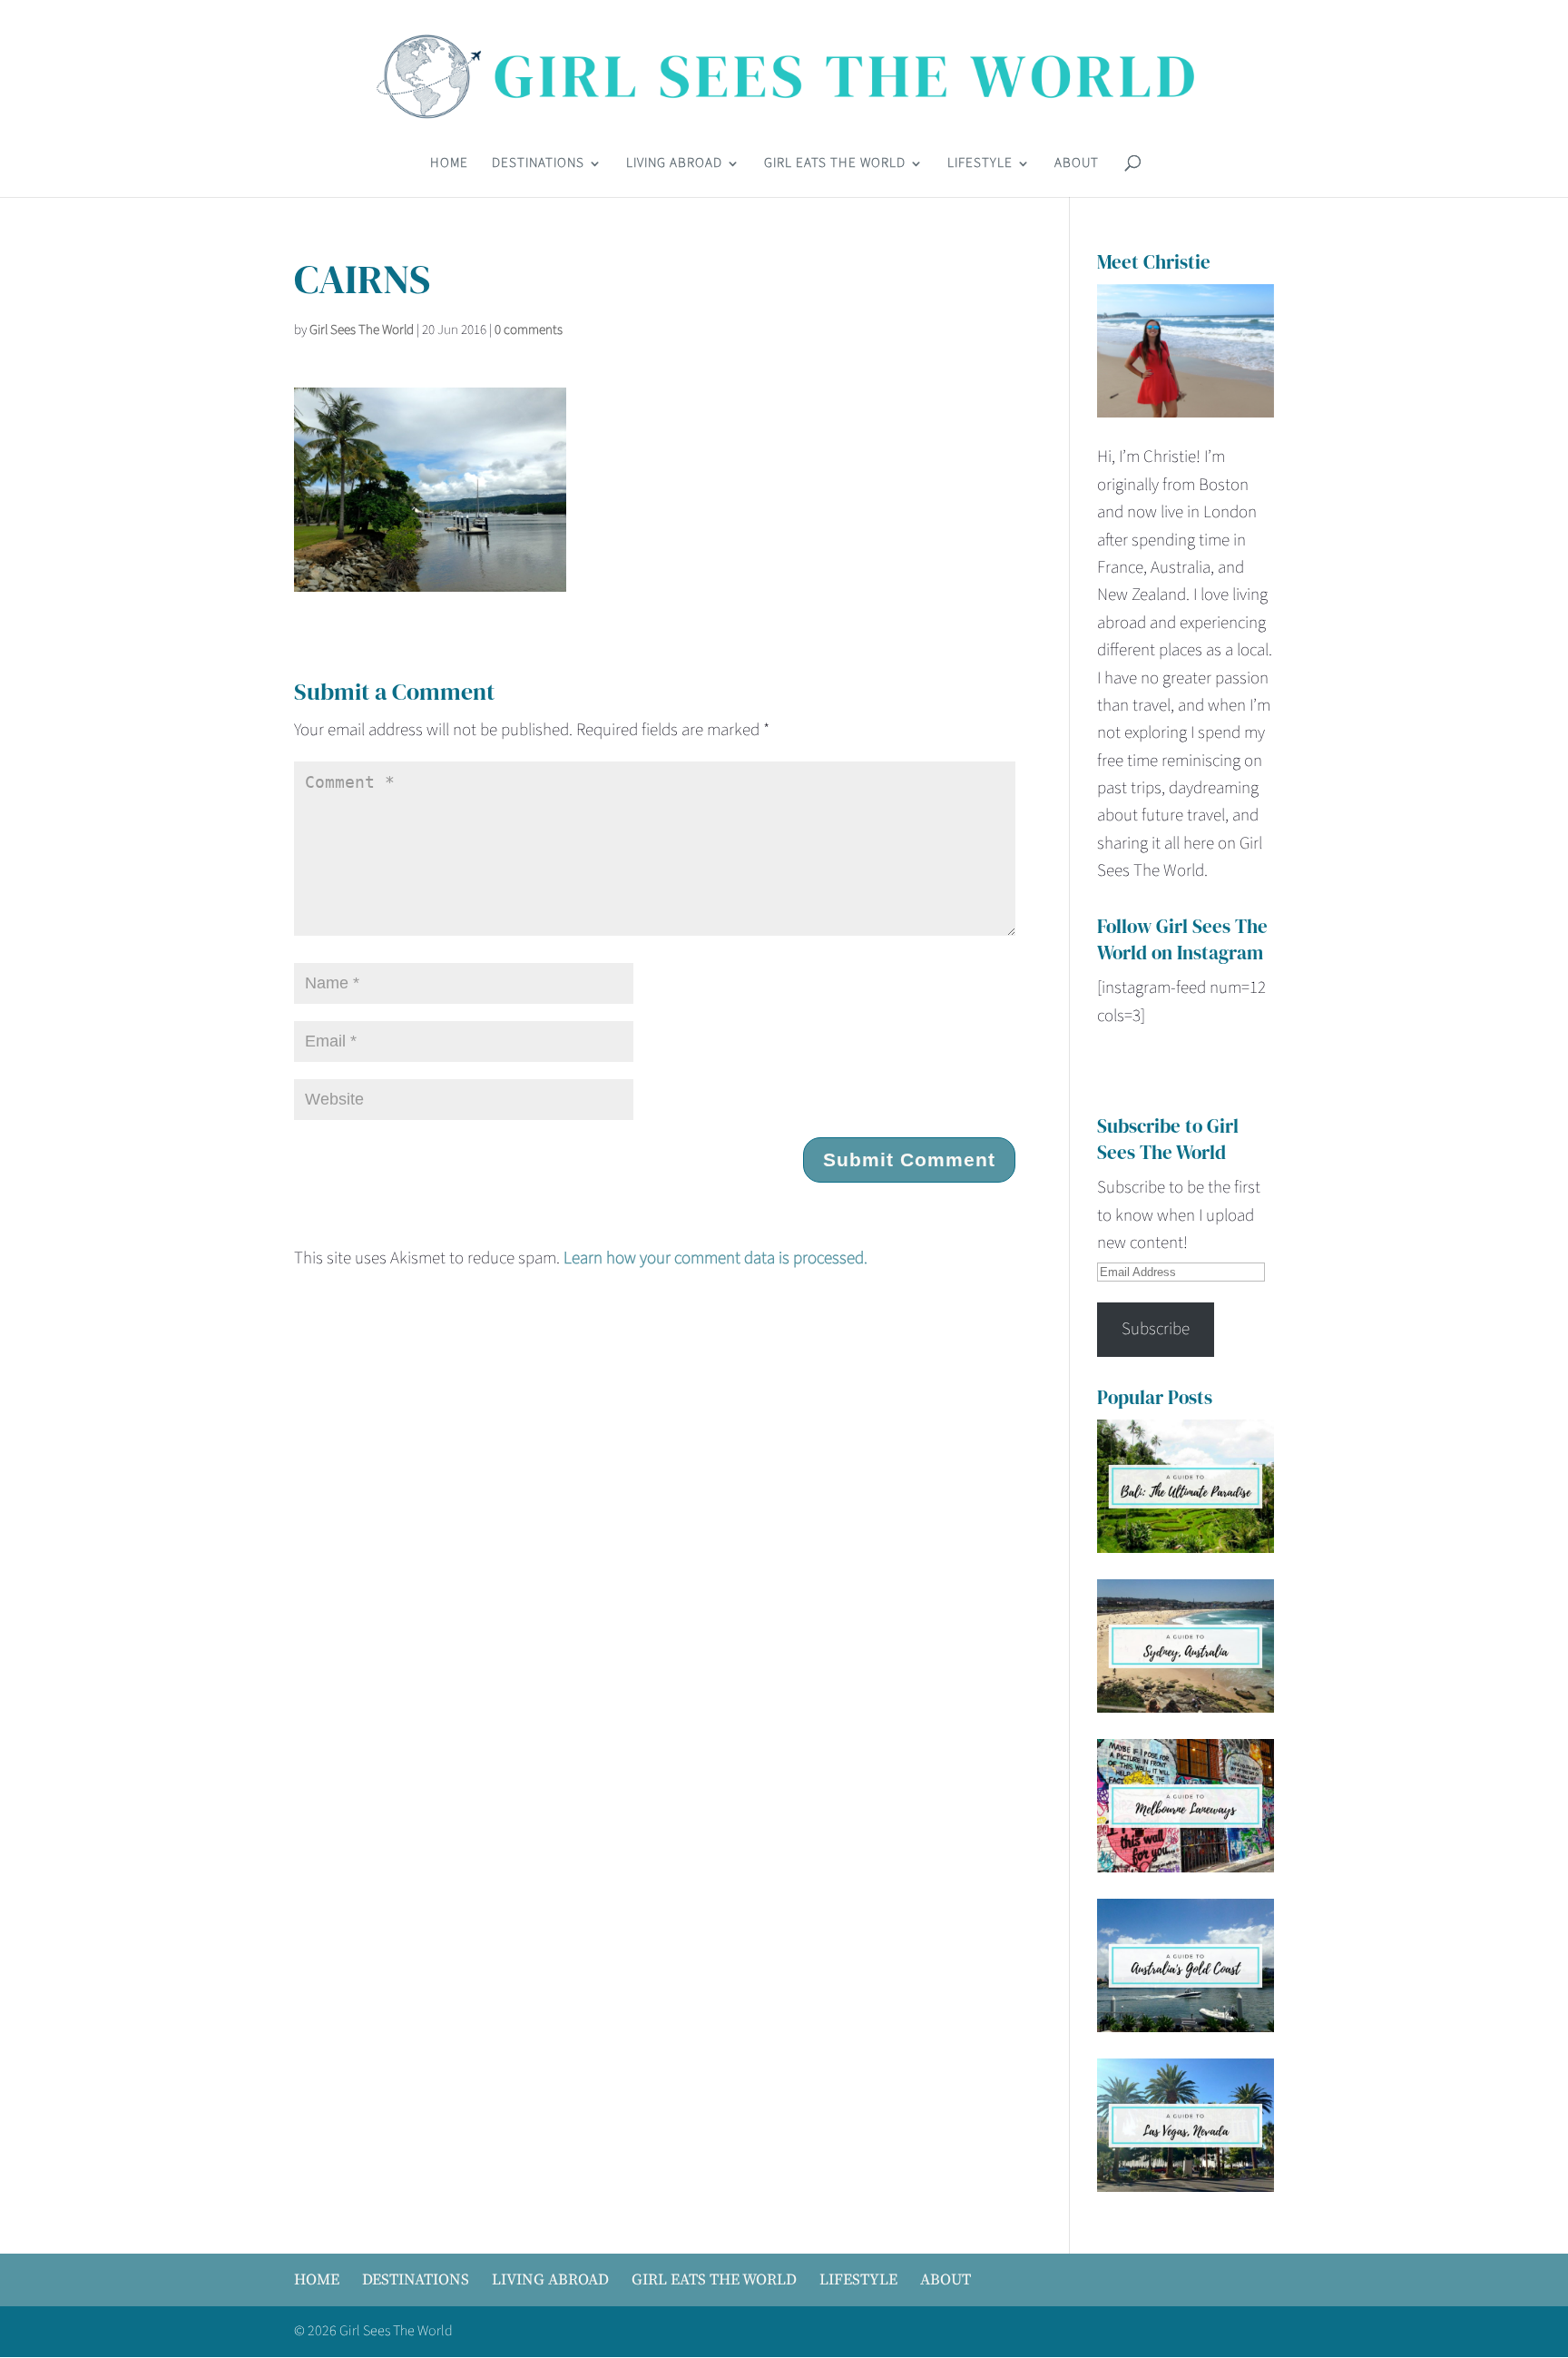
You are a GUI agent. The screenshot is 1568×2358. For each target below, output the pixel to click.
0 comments (529, 330)
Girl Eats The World (835, 165)
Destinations (538, 165)
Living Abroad (674, 165)
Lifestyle (980, 165)
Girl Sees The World (362, 330)
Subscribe (1156, 1329)
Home (449, 165)
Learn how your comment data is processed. (715, 1258)
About (1077, 165)
